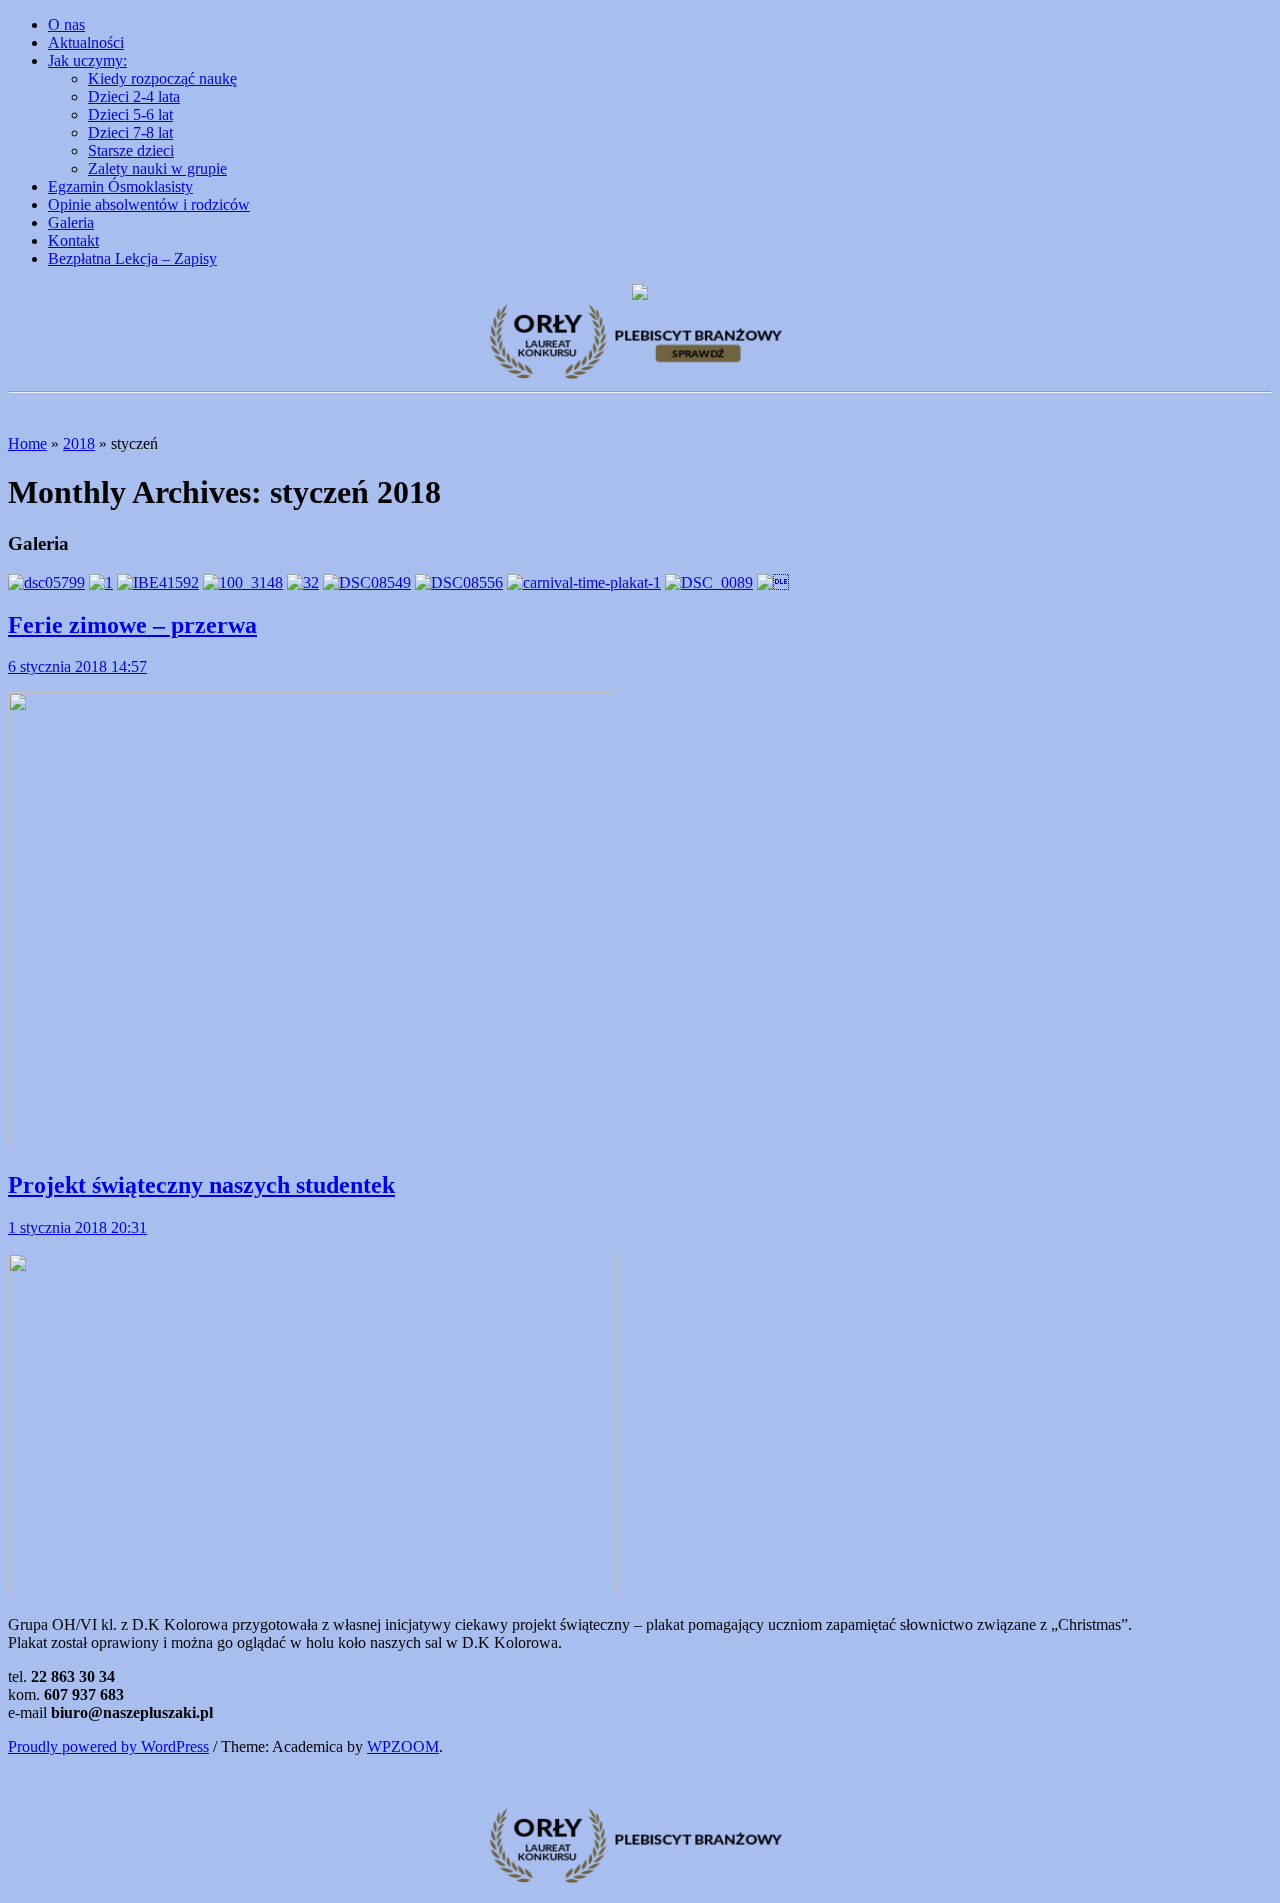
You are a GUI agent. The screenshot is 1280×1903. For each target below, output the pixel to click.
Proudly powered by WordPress (108, 1746)
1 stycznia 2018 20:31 (77, 1227)
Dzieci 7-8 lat (130, 132)
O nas (66, 24)
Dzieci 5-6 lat (130, 114)
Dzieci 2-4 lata (134, 96)
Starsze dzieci (131, 150)
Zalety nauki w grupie (157, 168)
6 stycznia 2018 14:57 (77, 666)
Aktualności (86, 42)
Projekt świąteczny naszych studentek (201, 1185)
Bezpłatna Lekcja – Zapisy (132, 258)
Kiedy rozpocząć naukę (162, 78)
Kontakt (73, 240)
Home (27, 443)
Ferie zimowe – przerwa (132, 625)
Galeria (71, 222)
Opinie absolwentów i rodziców (149, 204)
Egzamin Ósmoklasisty (120, 186)
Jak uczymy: (87, 60)
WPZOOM (403, 1746)
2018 (79, 443)
